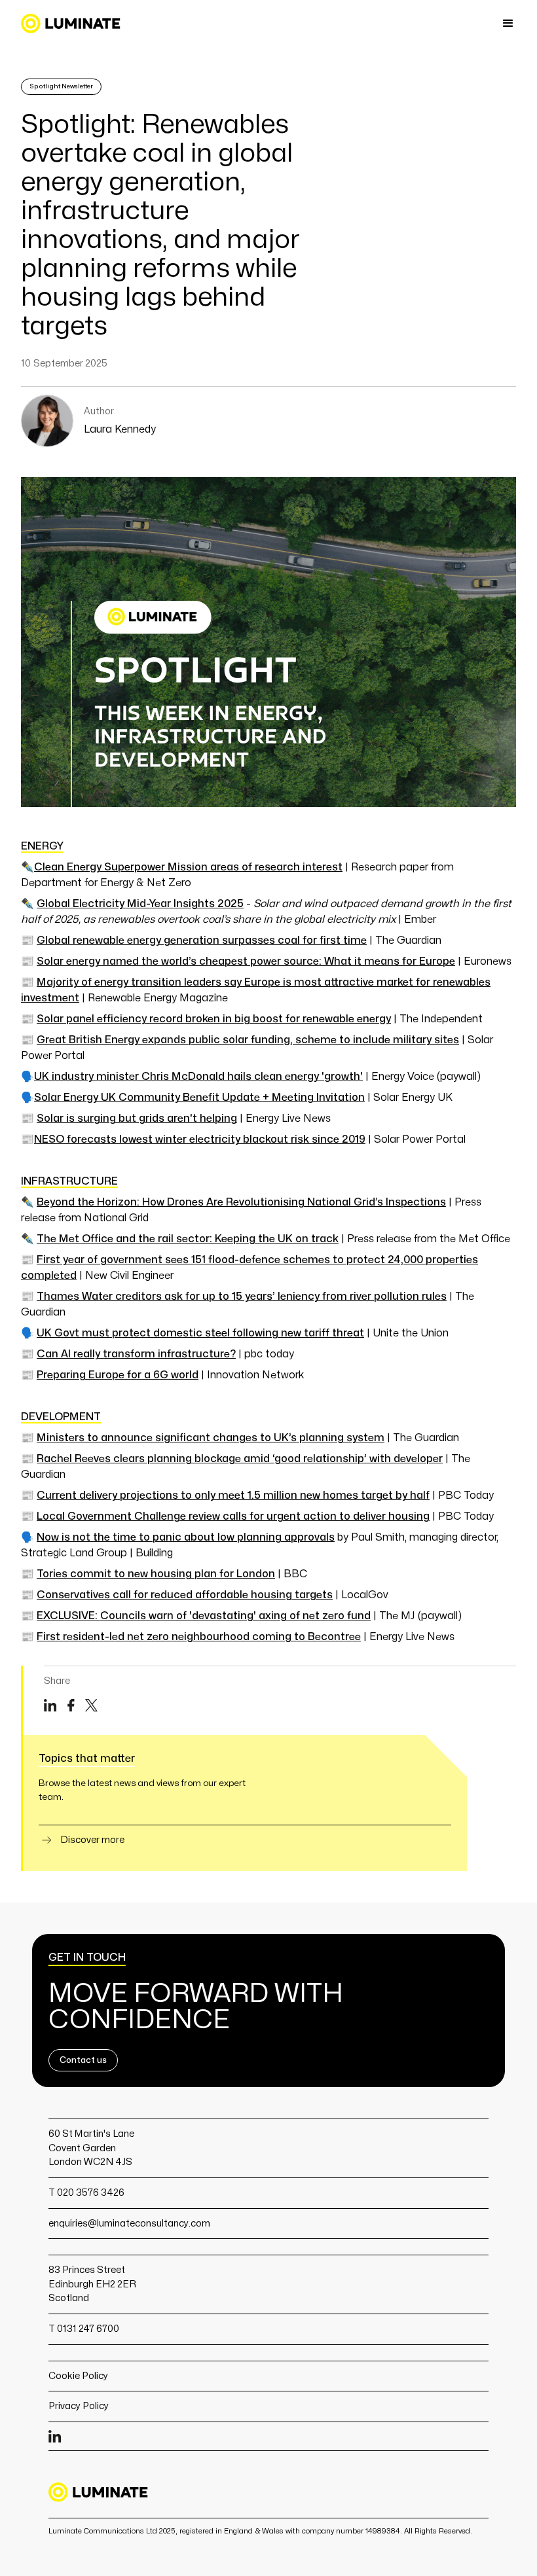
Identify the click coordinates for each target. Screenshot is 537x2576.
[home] (71, 24)
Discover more (92, 1840)
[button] (508, 24)
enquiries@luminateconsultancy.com (129, 2223)
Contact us (83, 2060)
